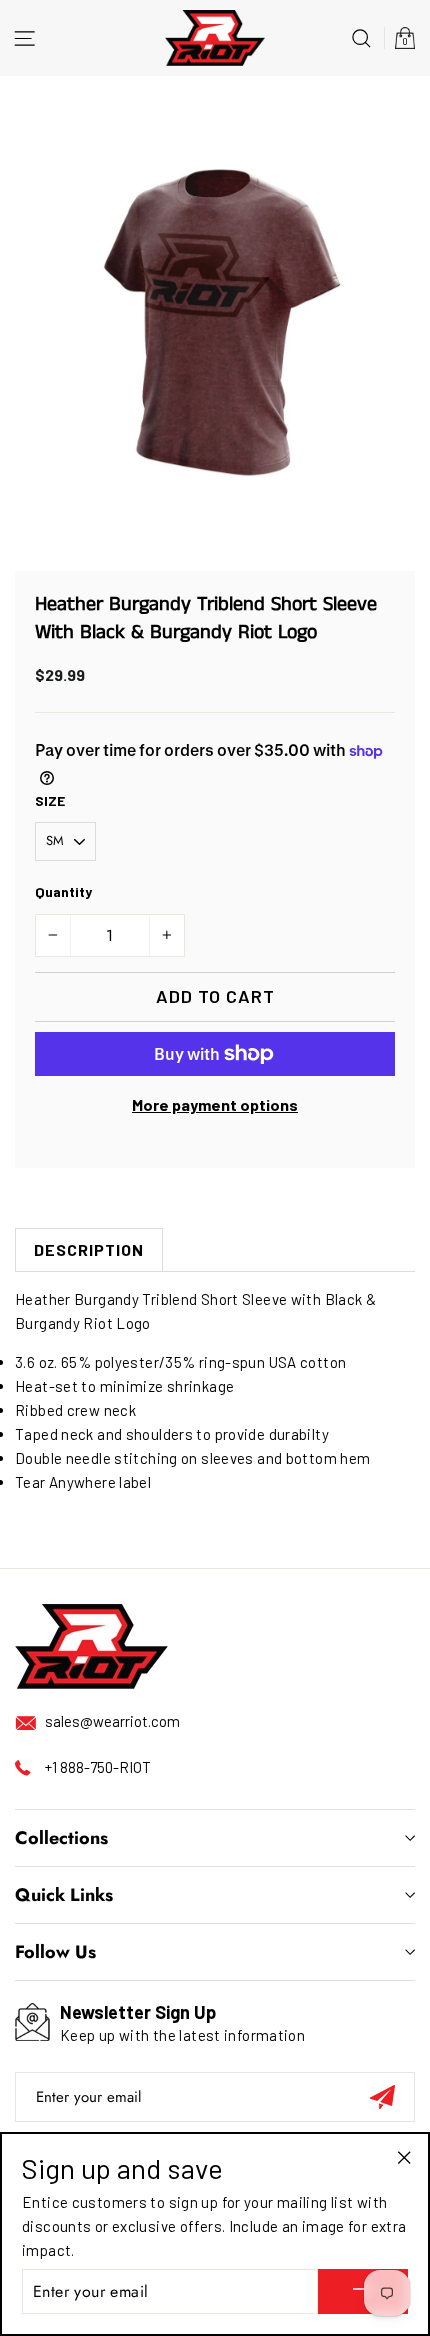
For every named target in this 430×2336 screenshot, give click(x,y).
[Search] (361, 37)
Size (50, 800)
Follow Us (55, 1952)
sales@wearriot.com (112, 1721)
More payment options (215, 1104)
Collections (61, 1838)
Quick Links (64, 1895)
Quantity (63, 891)
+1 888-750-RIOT (98, 1767)
